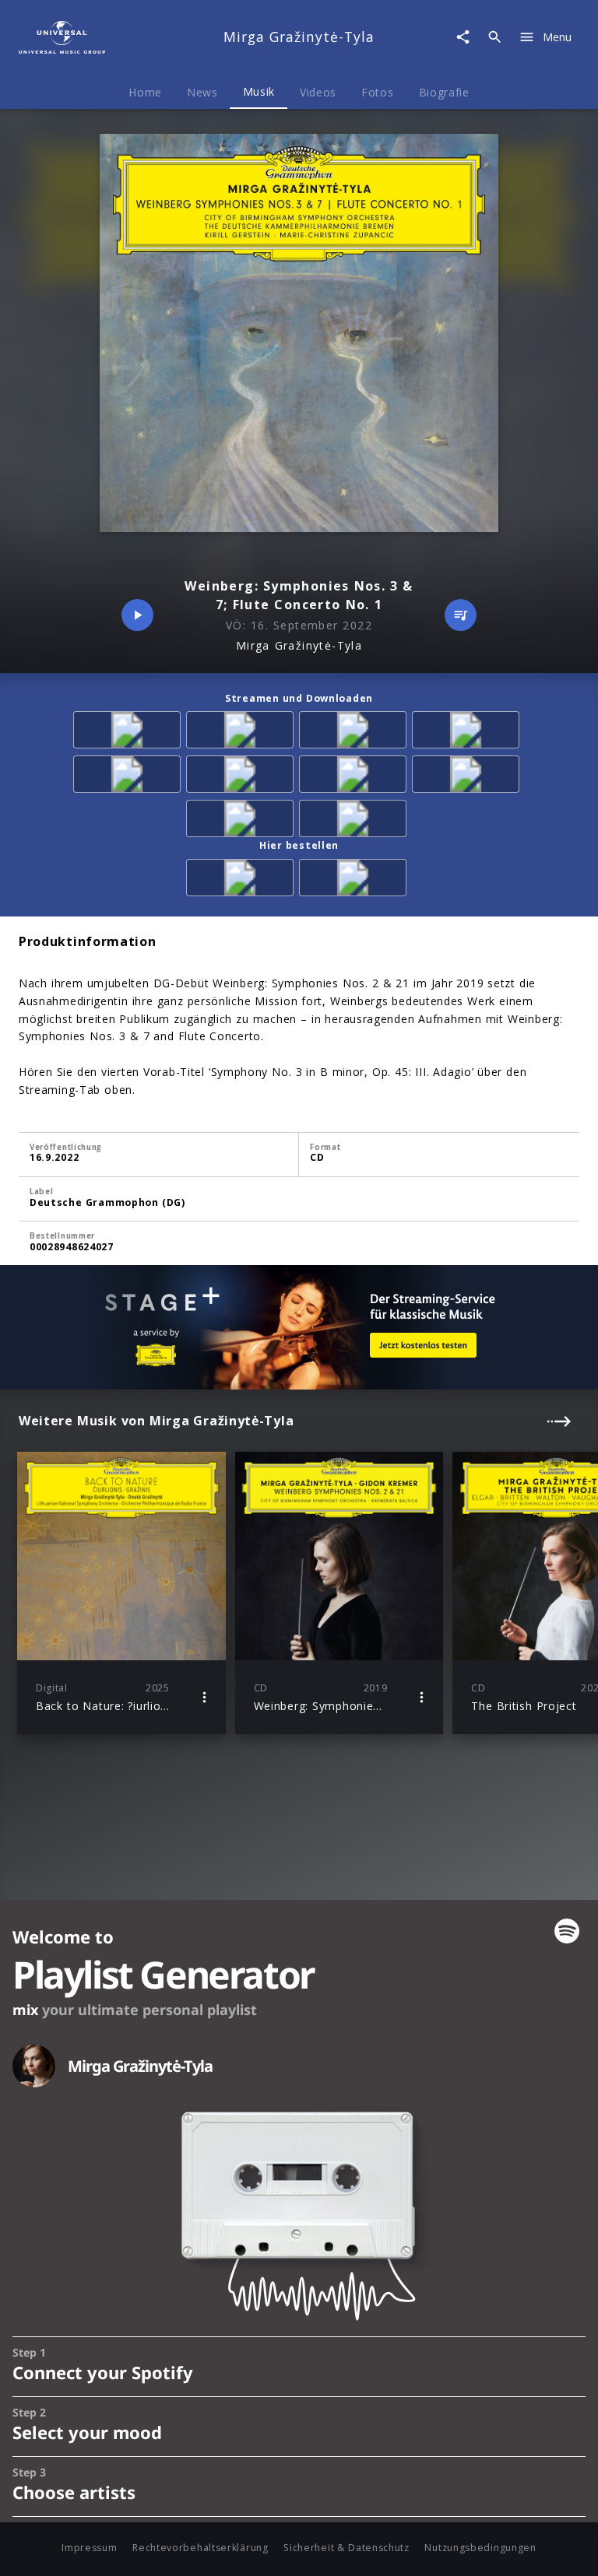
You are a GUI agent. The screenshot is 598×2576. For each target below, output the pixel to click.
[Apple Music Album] (130, 732)
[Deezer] (355, 732)
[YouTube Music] (468, 777)
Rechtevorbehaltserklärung (201, 2548)
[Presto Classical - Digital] (243, 777)
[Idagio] (243, 821)
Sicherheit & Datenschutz (346, 2548)
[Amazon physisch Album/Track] (243, 880)
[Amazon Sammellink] (130, 777)
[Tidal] (355, 777)
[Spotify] (243, 732)
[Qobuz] (355, 821)
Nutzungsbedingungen (480, 2548)
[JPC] (355, 880)
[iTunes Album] (468, 732)
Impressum (89, 2548)
